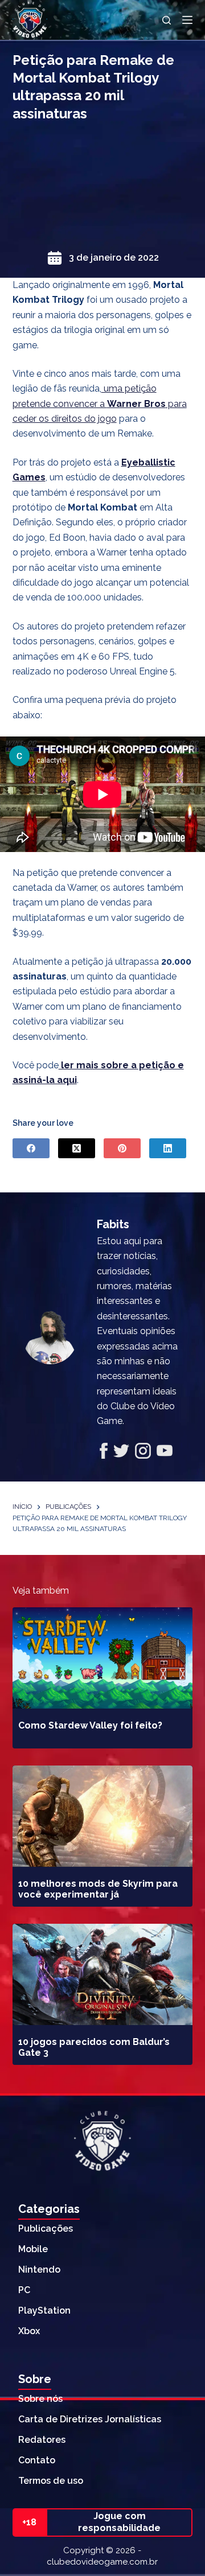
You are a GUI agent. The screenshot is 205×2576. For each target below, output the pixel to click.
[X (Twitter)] (77, 1148)
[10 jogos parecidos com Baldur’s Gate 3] (103, 1974)
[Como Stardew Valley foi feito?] (103, 1658)
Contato (37, 2460)
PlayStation (44, 2310)
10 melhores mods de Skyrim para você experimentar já (98, 1889)
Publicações (46, 2229)
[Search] (167, 20)
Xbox (29, 2331)
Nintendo (39, 2270)
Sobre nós (40, 2399)
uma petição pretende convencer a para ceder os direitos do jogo (100, 404)
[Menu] (187, 20)
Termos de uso (51, 2481)
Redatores (42, 2440)
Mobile (33, 2249)
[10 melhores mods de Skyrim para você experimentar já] (103, 1816)
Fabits (113, 1224)
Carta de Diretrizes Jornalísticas (90, 2419)
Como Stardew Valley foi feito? (90, 1725)
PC (24, 2290)
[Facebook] (31, 1148)
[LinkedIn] (168, 1148)
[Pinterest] (122, 1148)
